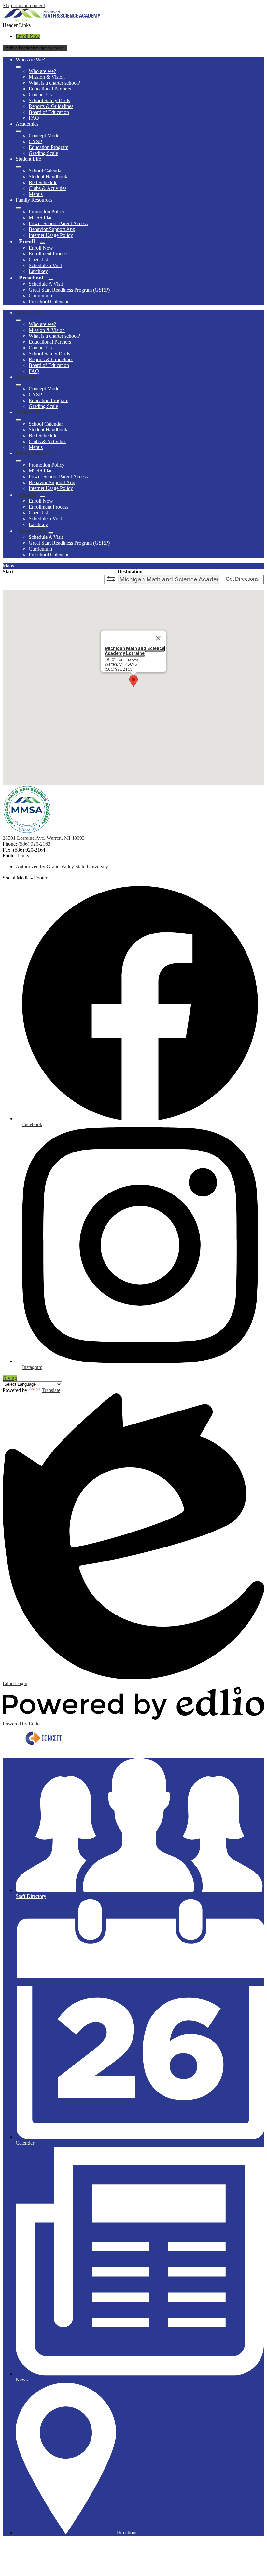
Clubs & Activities (48, 188)
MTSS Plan (41, 218)
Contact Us (40, 95)
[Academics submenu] (18, 131)
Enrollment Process (49, 254)
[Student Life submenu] (18, 167)
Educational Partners (50, 89)
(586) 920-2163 (34, 844)
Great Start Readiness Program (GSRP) (69, 290)
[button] (18, 320)
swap (111, 579)
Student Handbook (48, 177)
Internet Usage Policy (51, 235)
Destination (130, 572)
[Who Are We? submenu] (18, 67)
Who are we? (42, 71)
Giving (10, 1378)
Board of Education (49, 112)
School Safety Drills (49, 100)
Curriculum (40, 296)
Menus (36, 194)
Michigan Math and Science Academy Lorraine (135, 651)
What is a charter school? (54, 83)
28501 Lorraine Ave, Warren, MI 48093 (44, 838)
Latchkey (38, 271)
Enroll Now (28, 36)
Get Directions (242, 579)
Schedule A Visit (46, 284)
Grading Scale (43, 153)
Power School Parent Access (58, 223)
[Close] (158, 638)
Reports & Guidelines (51, 106)
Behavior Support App (52, 229)
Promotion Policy (47, 212)
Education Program (49, 147)
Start (8, 572)
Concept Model (45, 136)
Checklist (38, 259)
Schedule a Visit (45, 265)
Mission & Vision (47, 77)
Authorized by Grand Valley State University (62, 867)
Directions (127, 2533)
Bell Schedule (43, 182)
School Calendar (46, 171)
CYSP (35, 141)
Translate (51, 1390)
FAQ (34, 118)
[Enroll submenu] (42, 243)
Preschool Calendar (49, 301)
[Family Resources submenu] (18, 208)
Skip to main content (24, 5)
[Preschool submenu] (51, 279)
